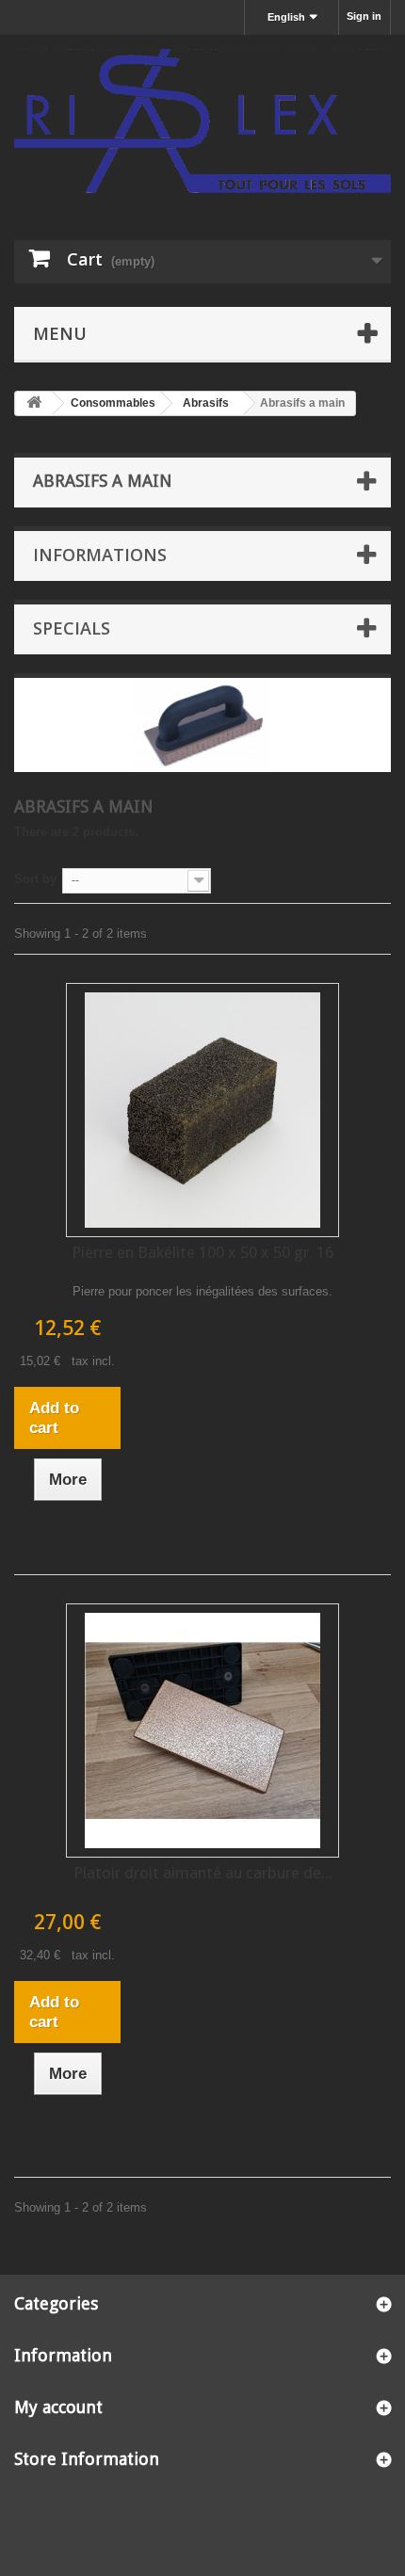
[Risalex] (202, 121)
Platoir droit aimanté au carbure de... (203, 1873)
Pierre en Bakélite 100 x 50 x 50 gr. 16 (202, 1252)
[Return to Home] (34, 403)
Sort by (35, 879)
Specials (72, 628)
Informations (100, 555)
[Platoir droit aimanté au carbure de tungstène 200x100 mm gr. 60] (202, 1731)
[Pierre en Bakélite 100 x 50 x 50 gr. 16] (202, 1110)
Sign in (364, 16)
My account (58, 2407)
